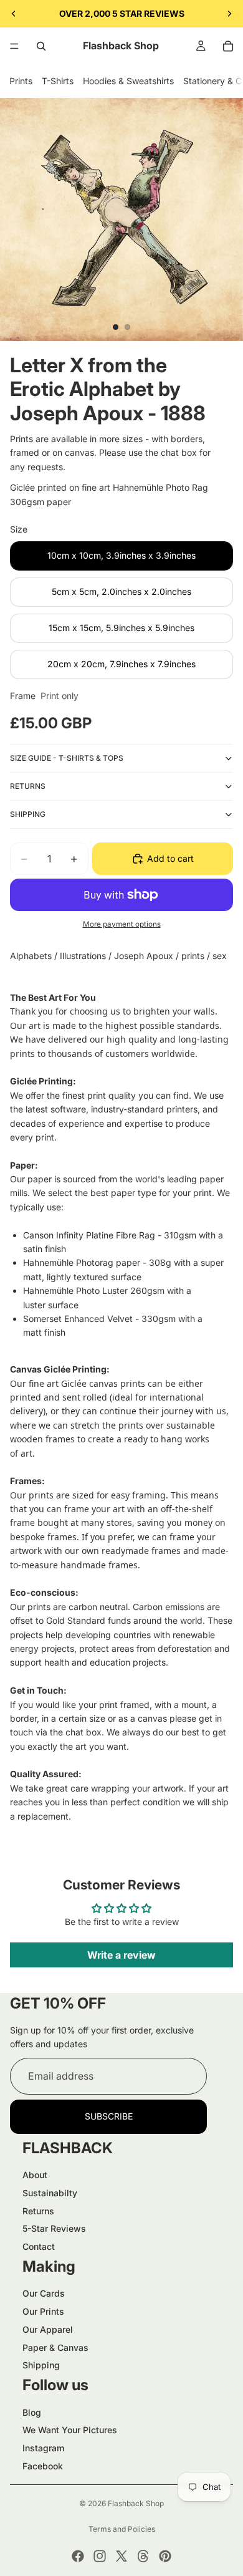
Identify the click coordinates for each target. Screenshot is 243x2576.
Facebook (43, 2466)
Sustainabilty (50, 2193)
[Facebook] (78, 2556)
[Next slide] (229, 14)
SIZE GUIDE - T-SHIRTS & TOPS (67, 758)
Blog (32, 2412)
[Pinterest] (165, 2556)
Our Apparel (48, 2329)
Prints (21, 81)
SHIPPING (28, 814)
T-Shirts (58, 81)
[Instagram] (100, 2556)
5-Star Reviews (54, 2228)
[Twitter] (121, 2556)
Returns (38, 2211)
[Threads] (143, 2556)
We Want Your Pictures (70, 2430)
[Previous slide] (14, 14)
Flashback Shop (136, 2503)
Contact (39, 2246)
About (35, 2175)
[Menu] (14, 46)
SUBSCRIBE (109, 2116)
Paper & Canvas (55, 2347)
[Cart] (228, 46)
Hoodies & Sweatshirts (128, 81)
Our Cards (44, 2293)
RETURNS (28, 786)
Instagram (43, 2448)
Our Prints (43, 2311)
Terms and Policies (122, 2529)
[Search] (41, 46)
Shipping (41, 2365)
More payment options (122, 924)
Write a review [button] (121, 1955)
